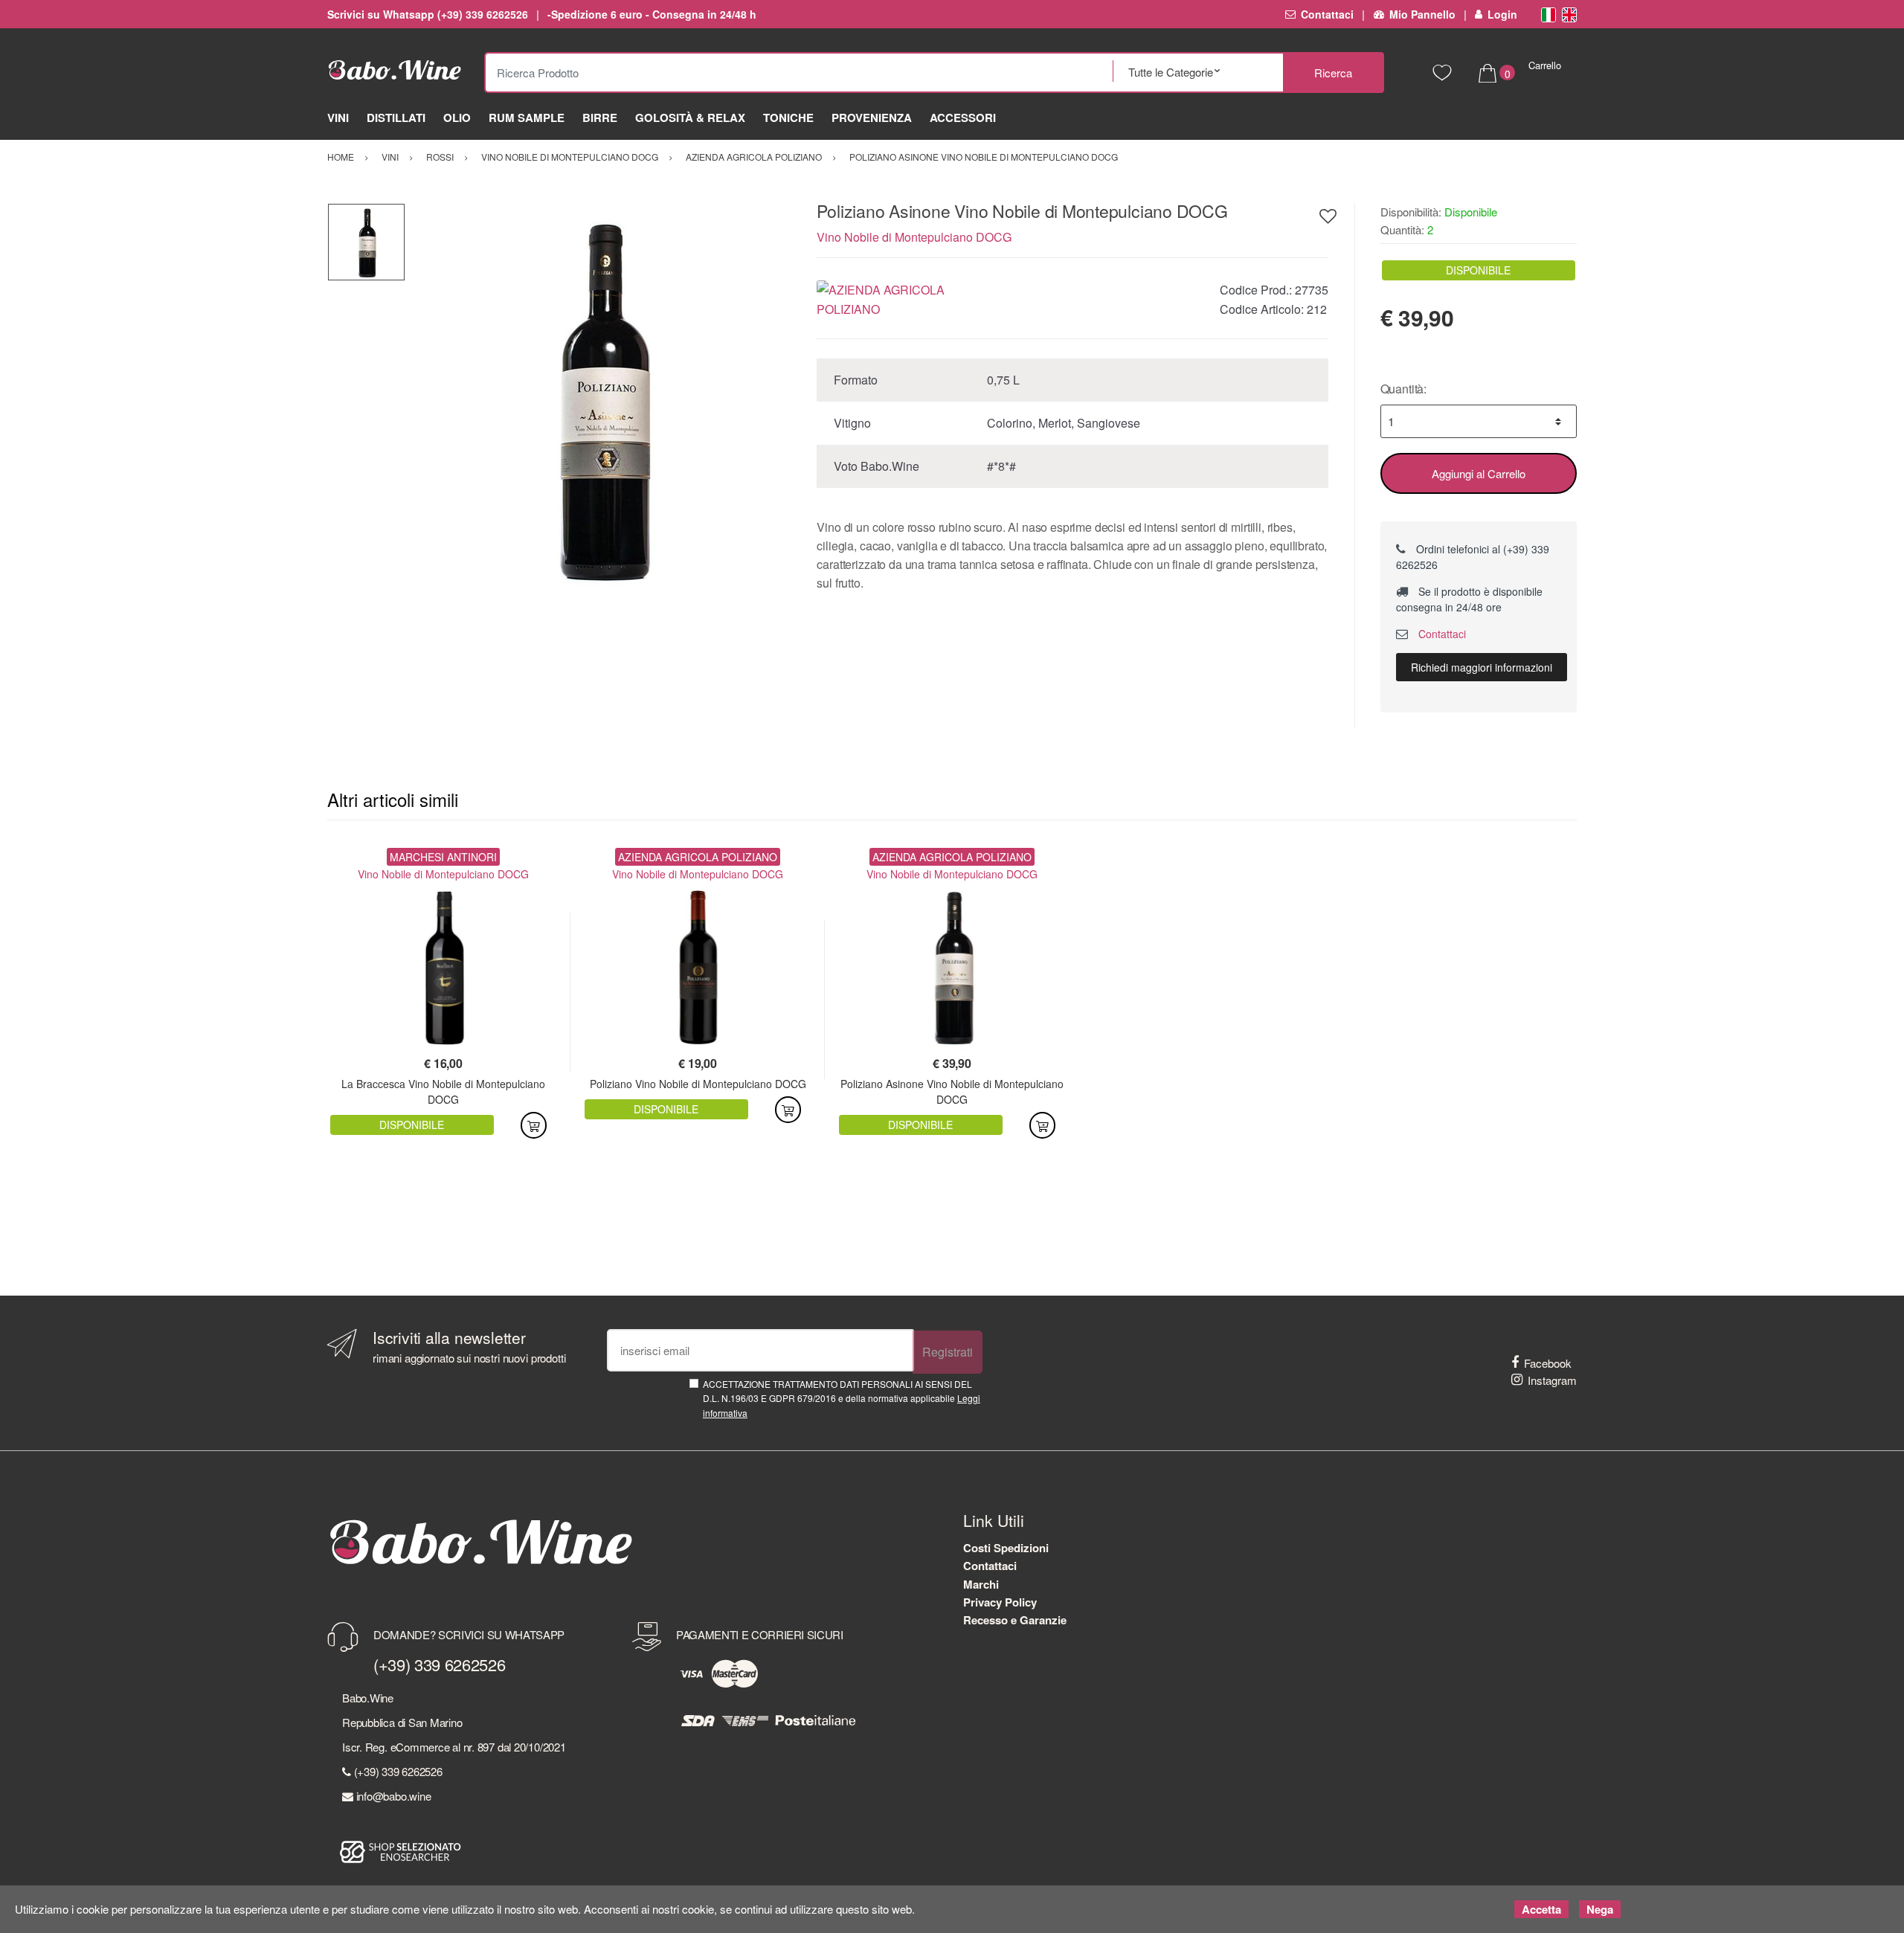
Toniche (788, 118)
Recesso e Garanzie (1015, 1620)
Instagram (1552, 1380)
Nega (1600, 1909)
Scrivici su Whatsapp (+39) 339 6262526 (428, 14)
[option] (600, 398)
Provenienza (872, 118)
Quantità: (1404, 389)
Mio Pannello (1422, 14)
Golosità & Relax (690, 118)
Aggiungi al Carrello (1479, 473)
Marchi (981, 1584)
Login (1502, 14)
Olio (457, 118)
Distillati (396, 118)
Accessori (963, 118)
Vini (338, 118)
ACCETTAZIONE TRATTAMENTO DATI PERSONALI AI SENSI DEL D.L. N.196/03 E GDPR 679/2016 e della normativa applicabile (842, 1398)
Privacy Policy (1000, 1602)
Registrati (948, 1352)
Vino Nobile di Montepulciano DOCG (914, 237)
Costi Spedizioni (1006, 1548)
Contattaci (1327, 14)
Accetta (1541, 1909)
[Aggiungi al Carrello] (534, 1125)
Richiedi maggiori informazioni (1482, 667)
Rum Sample (527, 118)
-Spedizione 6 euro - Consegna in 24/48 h (652, 14)
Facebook (1548, 1363)
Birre (600, 118)
